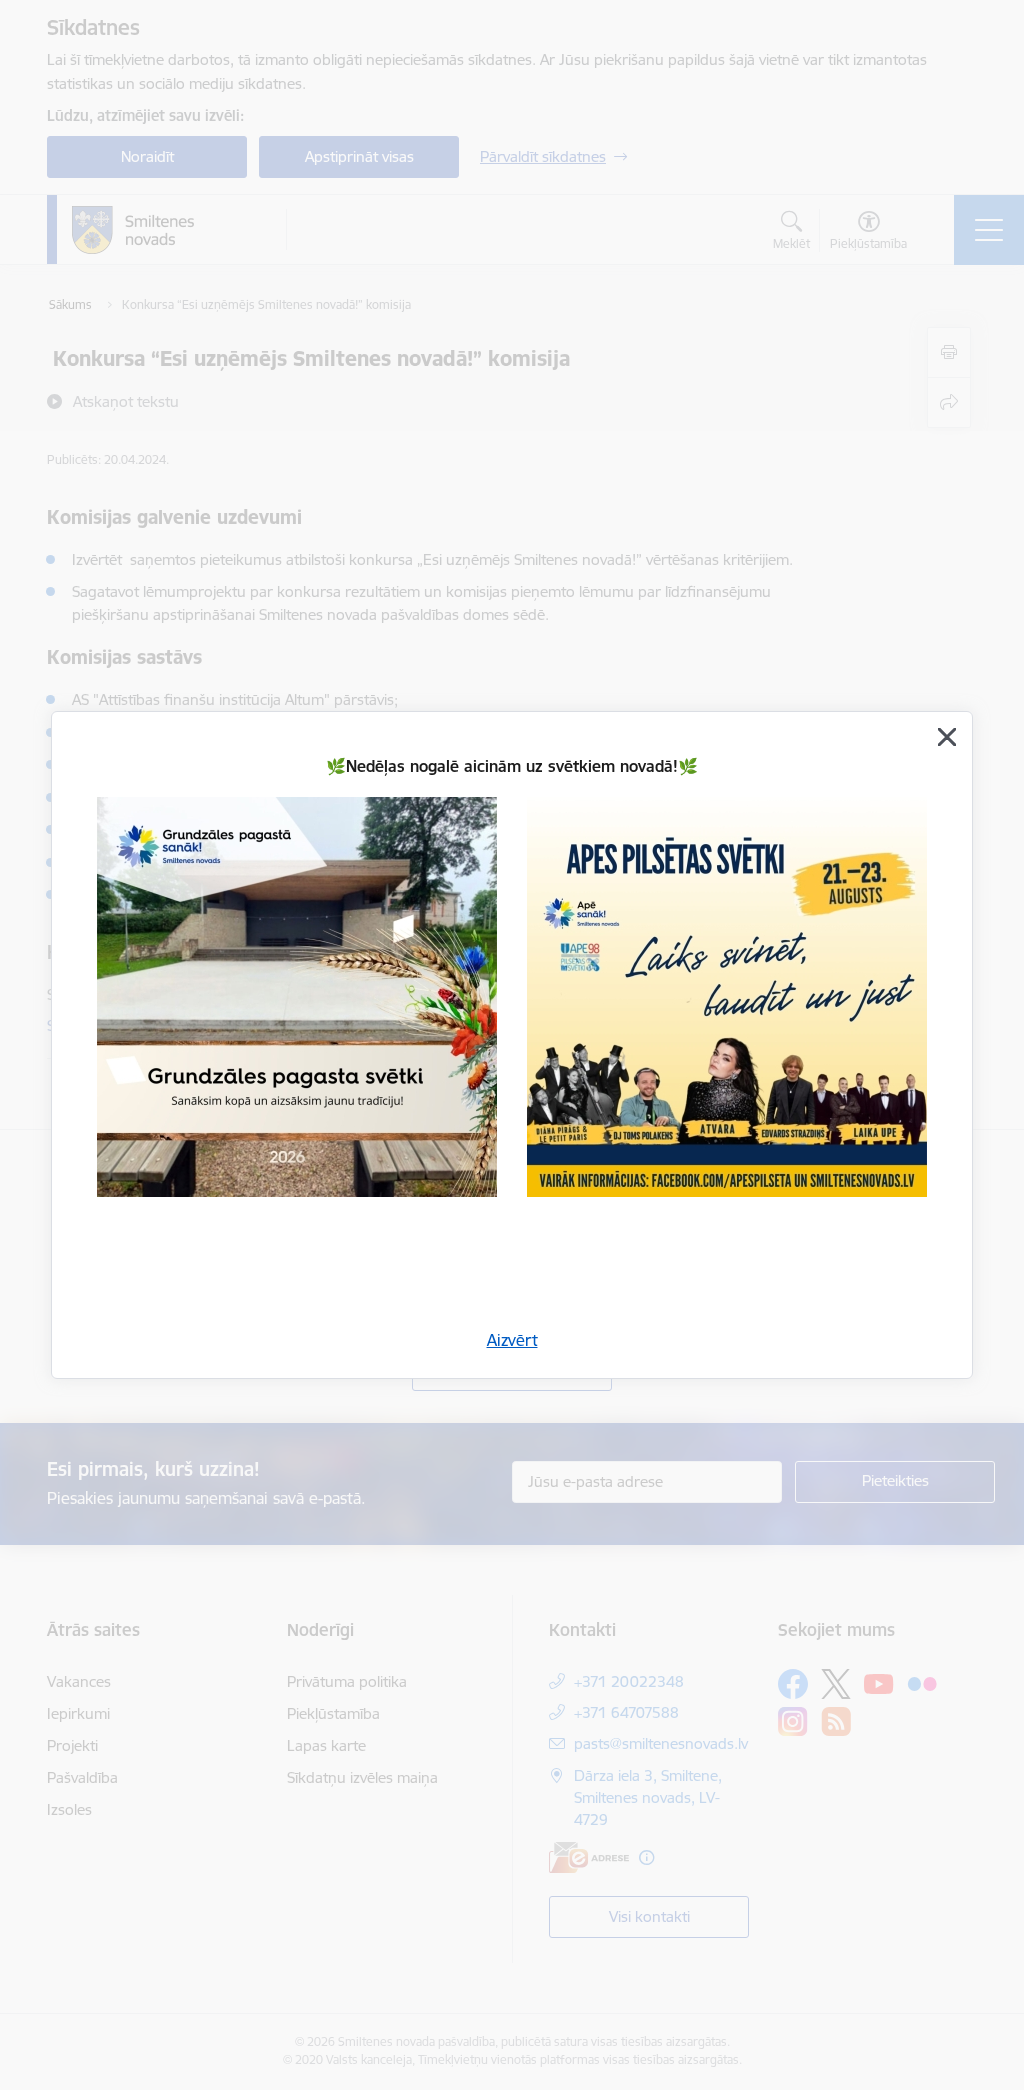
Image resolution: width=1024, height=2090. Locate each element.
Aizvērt (512, 1340)
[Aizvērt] (947, 737)
